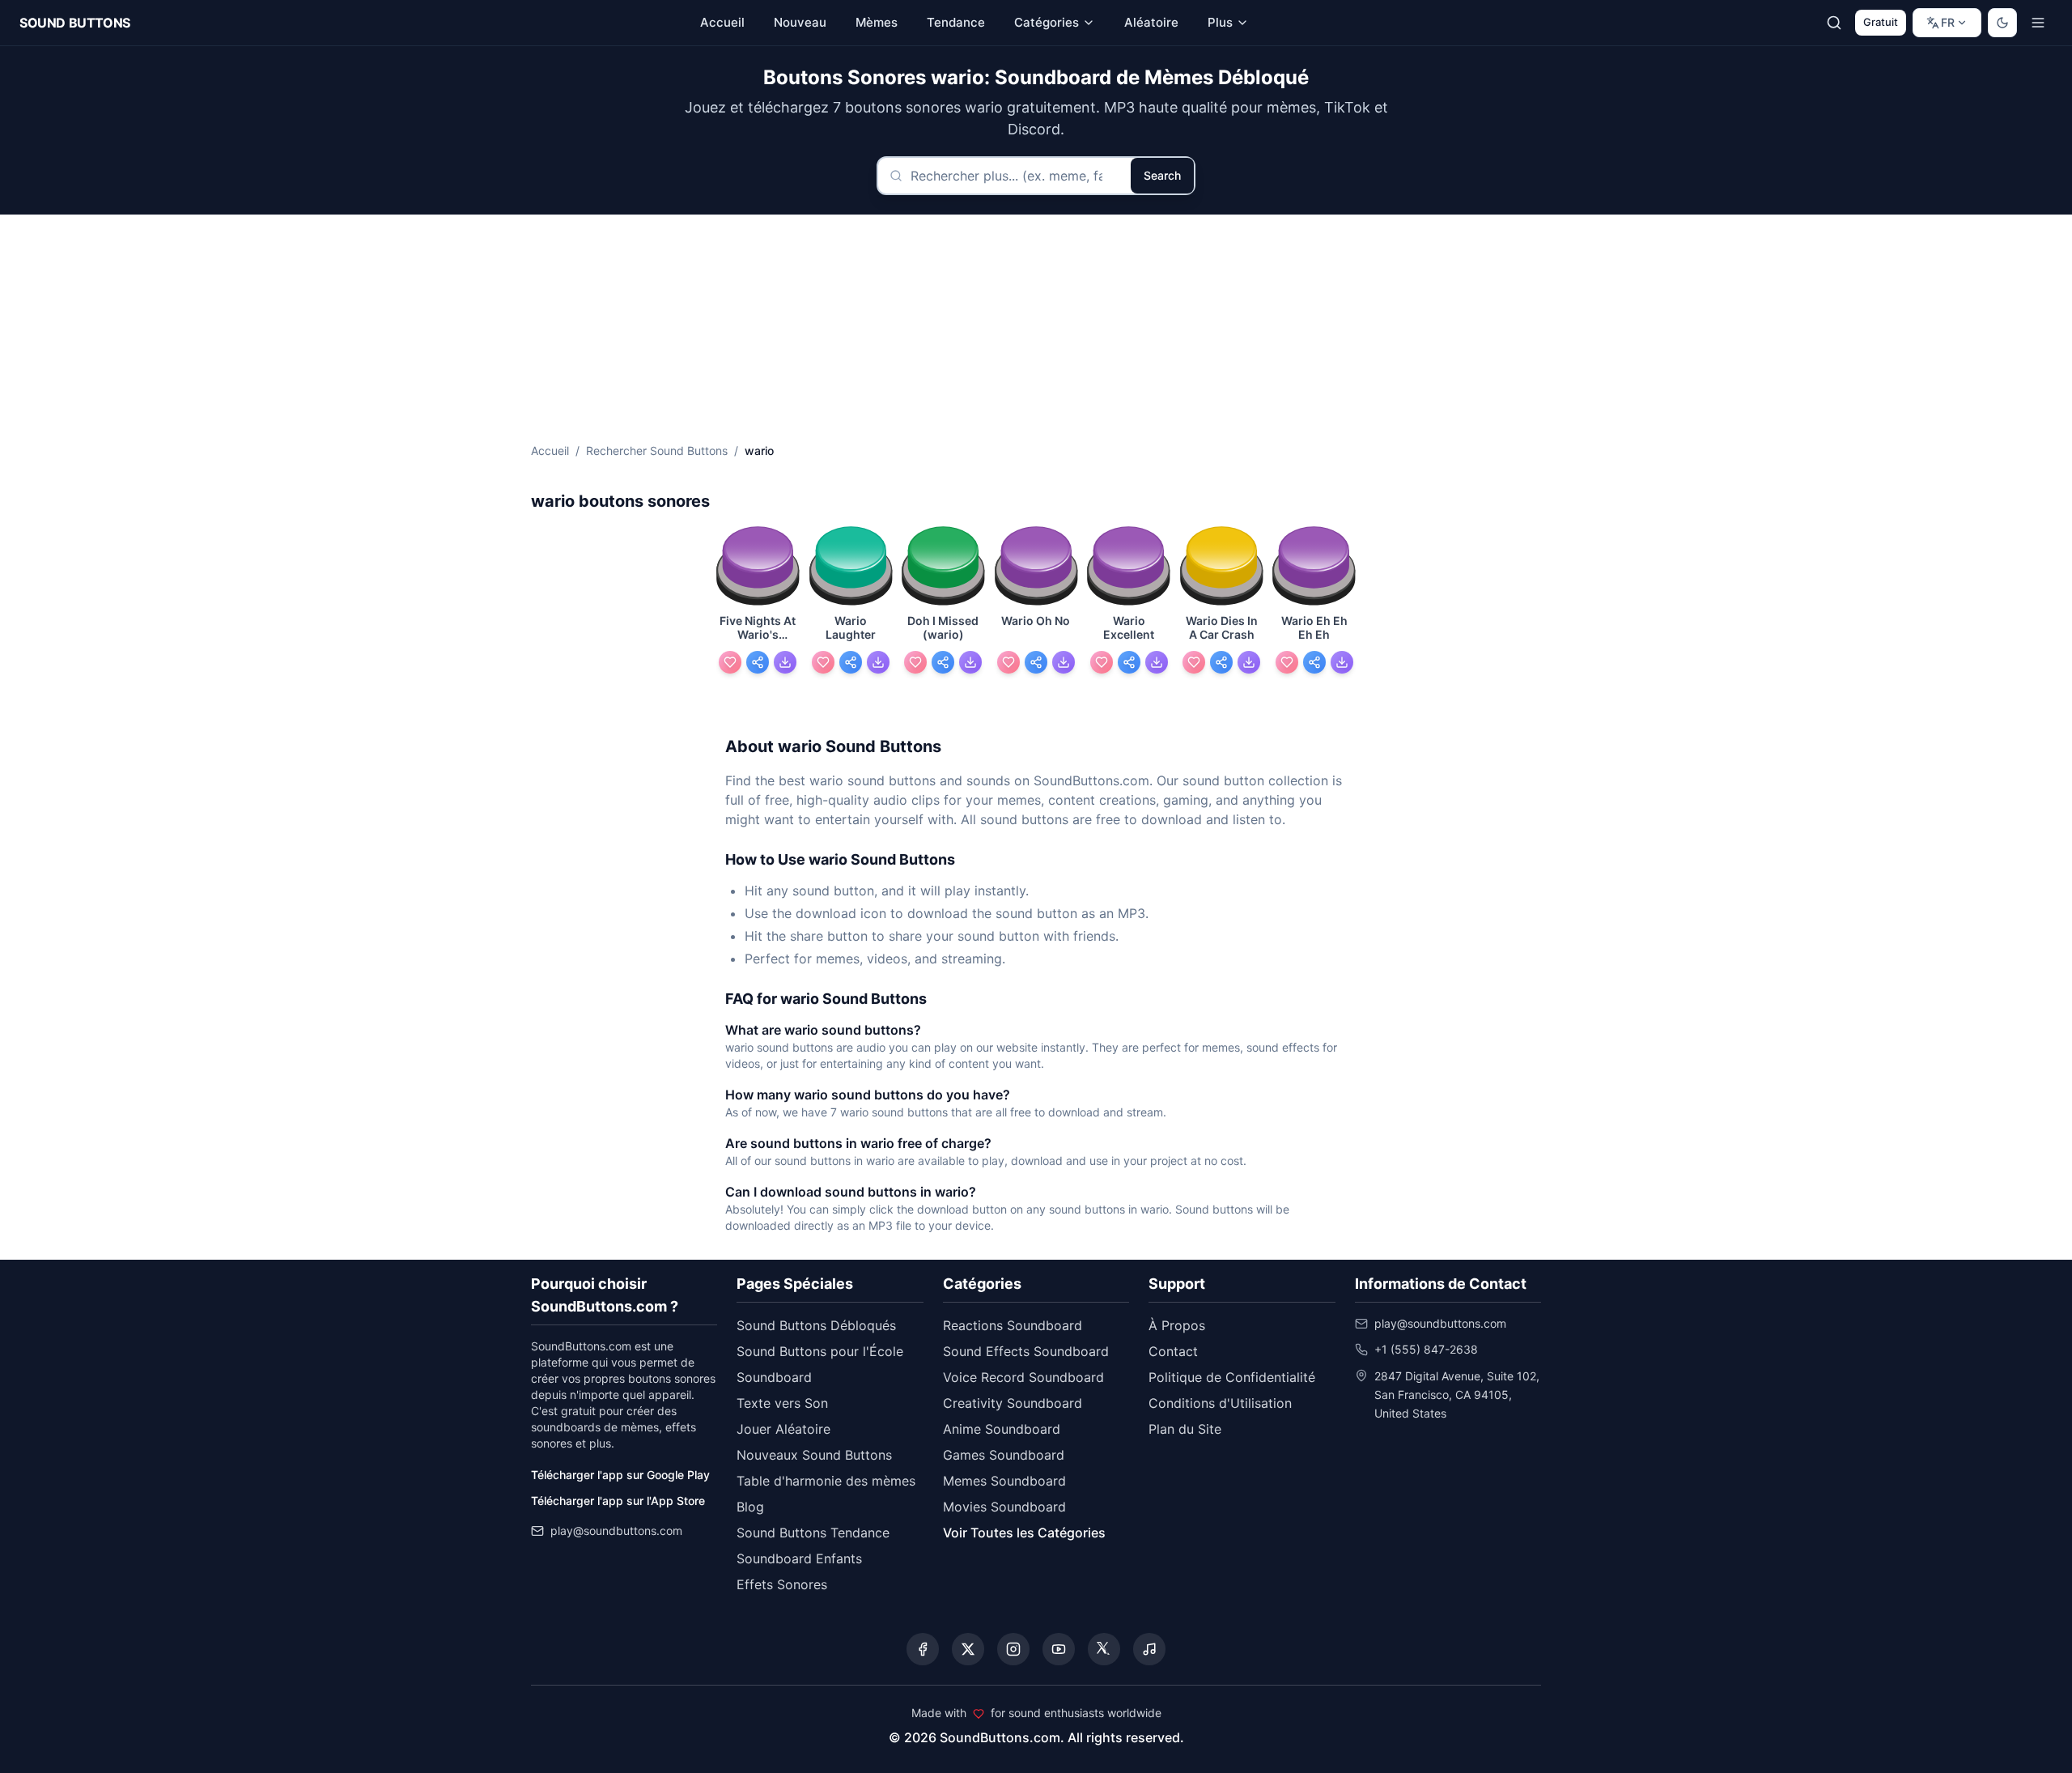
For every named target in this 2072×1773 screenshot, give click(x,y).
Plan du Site (1185, 1429)
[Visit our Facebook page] (923, 1649)
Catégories (1047, 22)
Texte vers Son (782, 1403)
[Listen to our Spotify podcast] (1149, 1649)
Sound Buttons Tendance (813, 1533)
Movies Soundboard (1004, 1507)
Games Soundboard (1004, 1455)
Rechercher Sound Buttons (657, 451)
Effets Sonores (782, 1584)
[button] (758, 567)
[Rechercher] (1834, 23)
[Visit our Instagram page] (1013, 1649)
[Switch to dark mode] (2002, 23)
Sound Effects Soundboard (1026, 1351)
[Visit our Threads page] (1104, 1649)
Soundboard (774, 1377)
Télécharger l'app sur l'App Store (618, 1501)
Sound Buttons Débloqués (816, 1325)
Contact (1173, 1351)
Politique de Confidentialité (1232, 1377)
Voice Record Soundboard (1023, 1377)
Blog (750, 1507)
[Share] (758, 662)
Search (1162, 175)
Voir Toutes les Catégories (1024, 1533)
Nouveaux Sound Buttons (814, 1455)
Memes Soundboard (1004, 1481)
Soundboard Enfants (799, 1558)
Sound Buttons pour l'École (820, 1351)
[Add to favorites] (730, 662)
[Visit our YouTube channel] (1059, 1649)
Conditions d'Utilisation (1220, 1403)
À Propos (1177, 1325)
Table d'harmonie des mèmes (826, 1481)
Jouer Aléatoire (783, 1429)
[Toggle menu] (2038, 23)
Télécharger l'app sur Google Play (620, 1475)
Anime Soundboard (1002, 1429)
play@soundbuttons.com (616, 1531)
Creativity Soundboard (1013, 1403)
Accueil (550, 451)
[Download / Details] (785, 662)
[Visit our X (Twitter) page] (968, 1649)
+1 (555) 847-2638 (1426, 1349)
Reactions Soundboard (1013, 1325)
